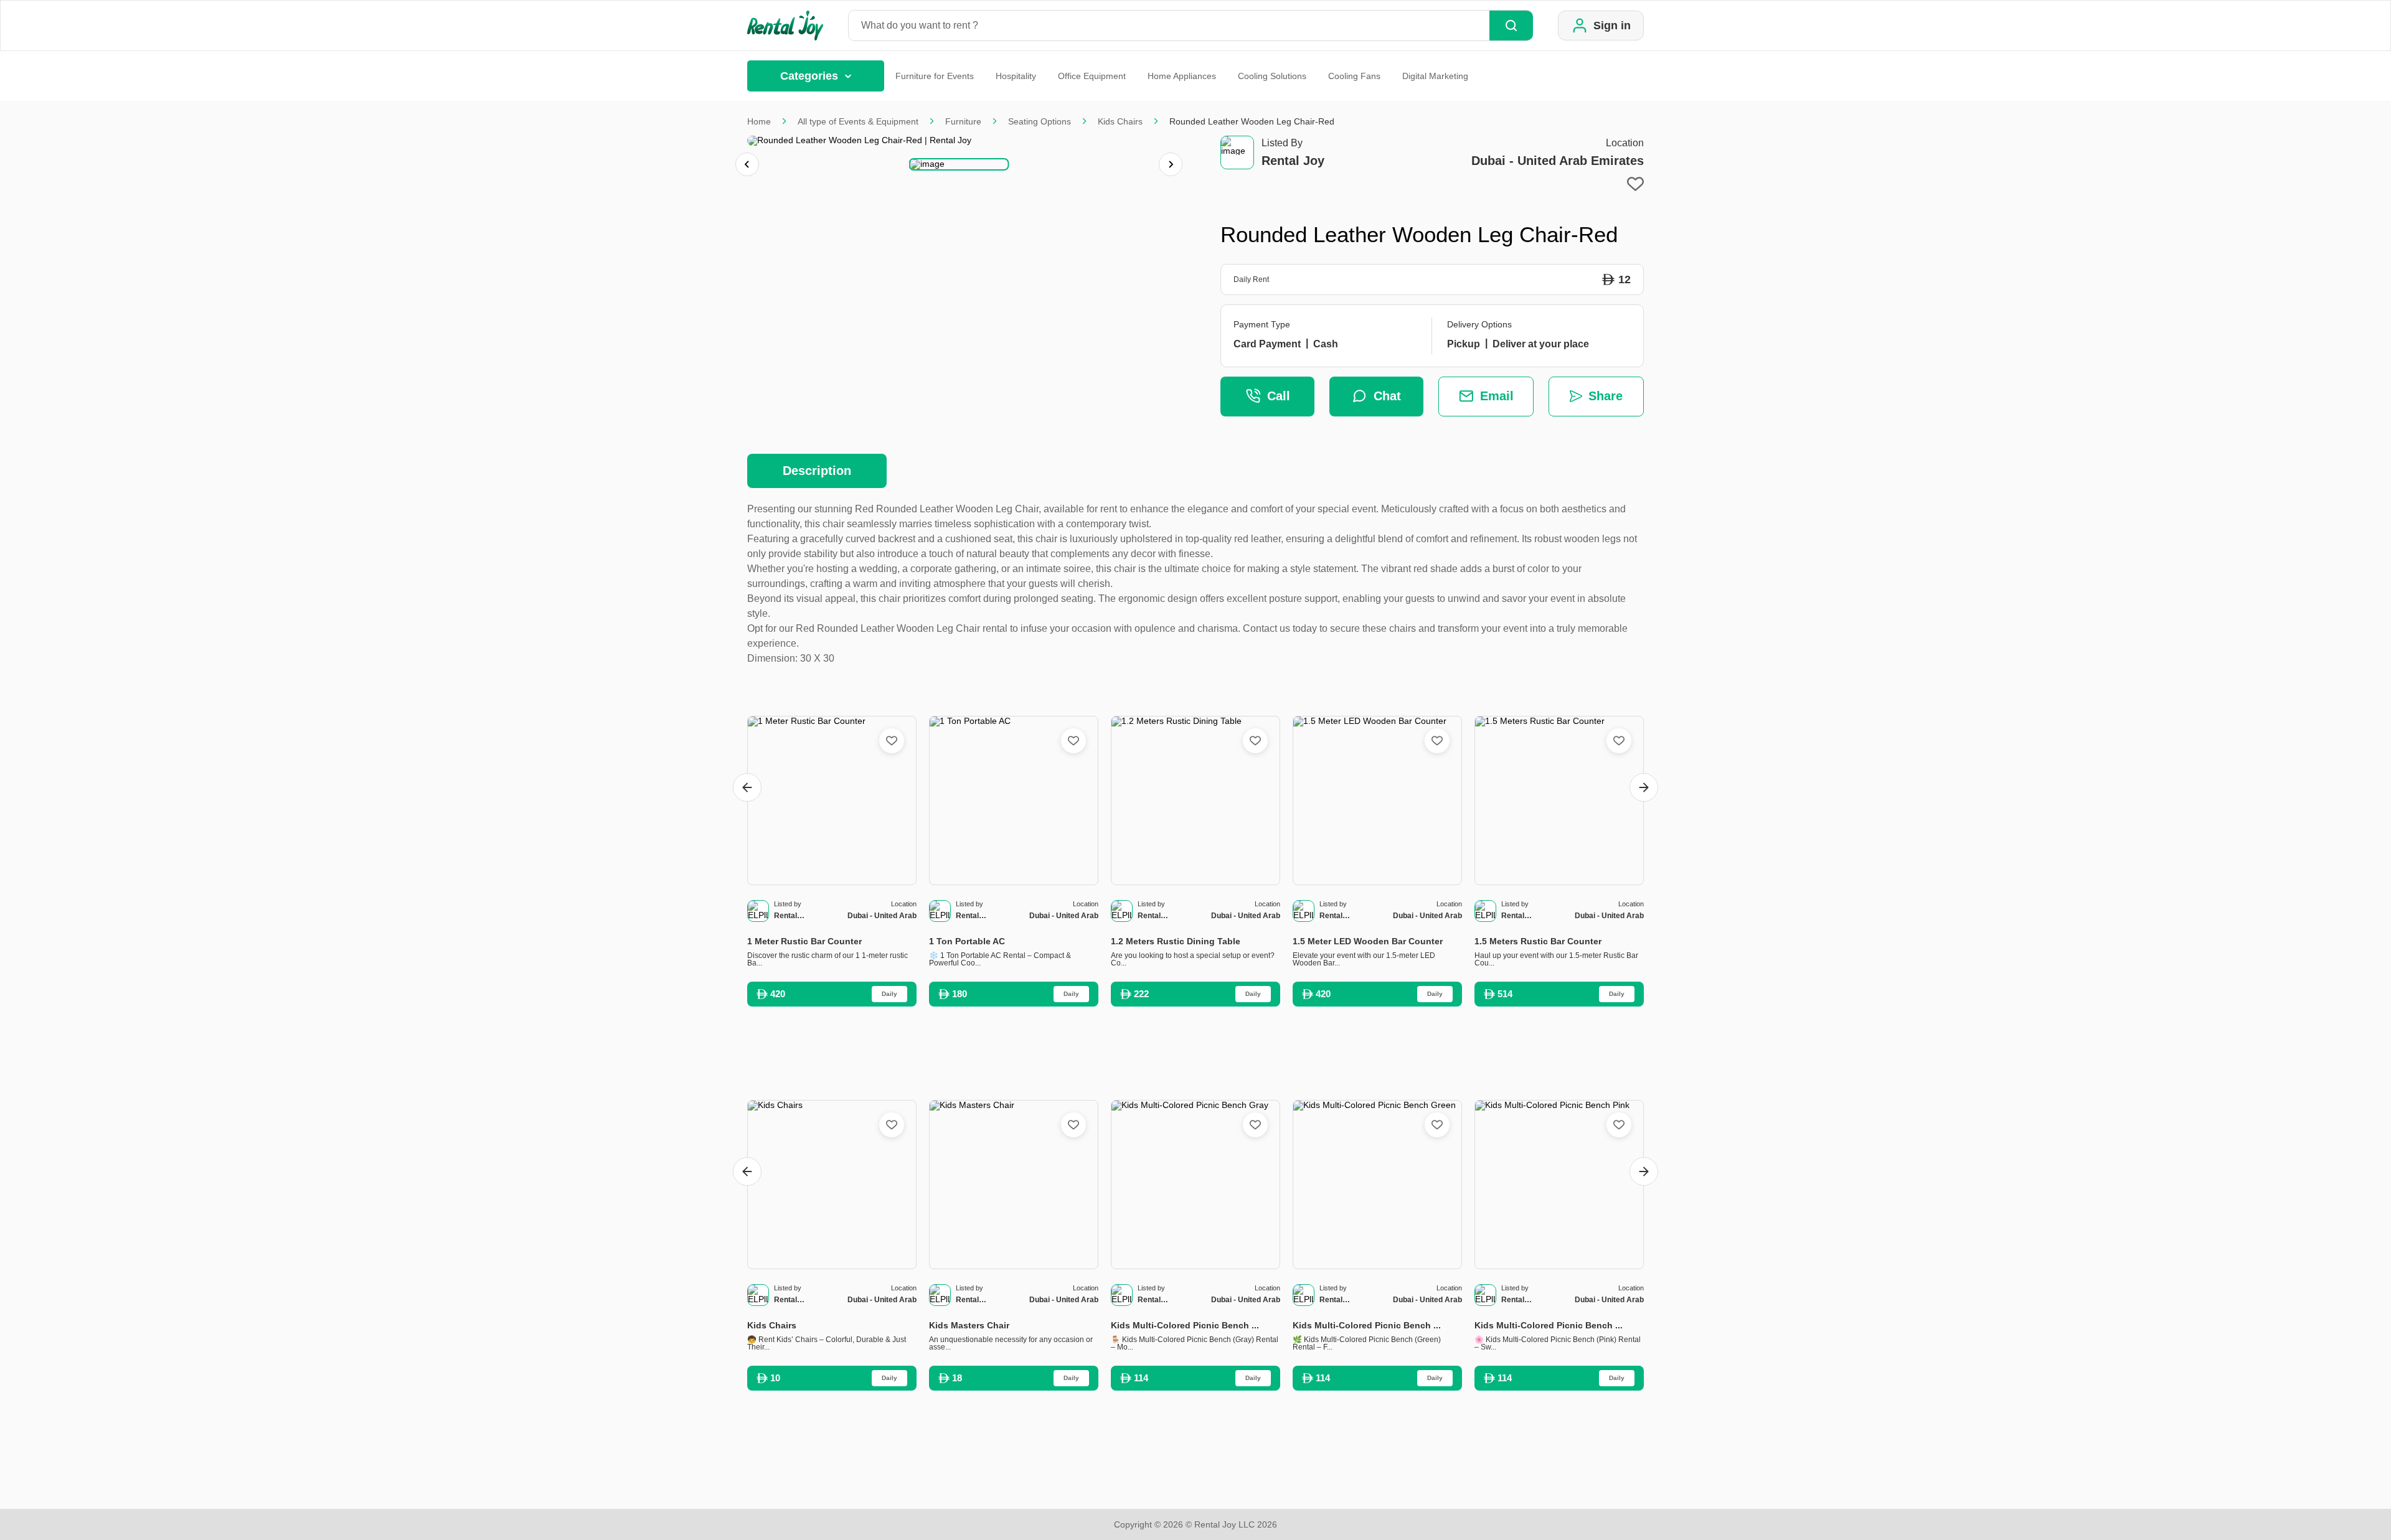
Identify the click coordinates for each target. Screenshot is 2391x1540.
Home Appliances (1182, 76)
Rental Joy (1293, 161)
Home (759, 121)
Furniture (963, 121)
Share (1606, 396)
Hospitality (1016, 76)
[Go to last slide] (747, 787)
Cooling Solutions (1272, 76)
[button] (959, 164)
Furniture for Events (935, 76)
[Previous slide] (747, 164)
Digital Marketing (1435, 76)
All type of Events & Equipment (858, 121)
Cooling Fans (1354, 76)
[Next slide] (1171, 164)
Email (1497, 396)
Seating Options (1040, 121)
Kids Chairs (1120, 121)
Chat (1387, 396)
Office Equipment (1092, 76)
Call (1279, 396)
